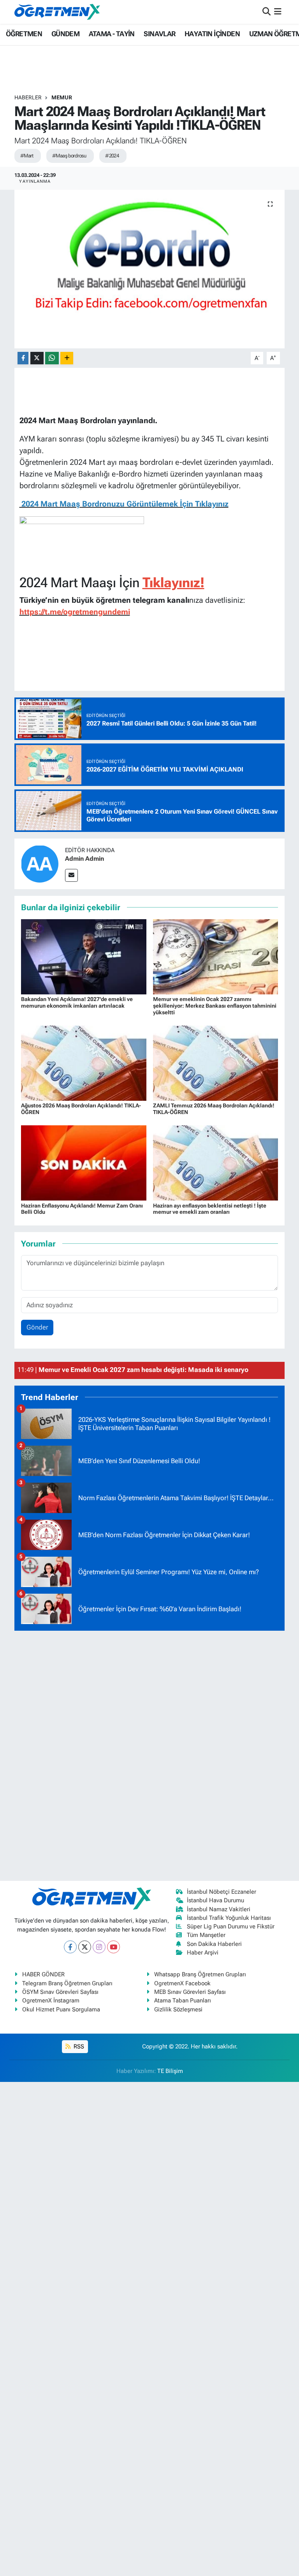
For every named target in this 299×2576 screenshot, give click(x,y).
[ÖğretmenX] (57, 12)
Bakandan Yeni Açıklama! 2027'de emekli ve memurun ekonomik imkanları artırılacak (77, 1002)
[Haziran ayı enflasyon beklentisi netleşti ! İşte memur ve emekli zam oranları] (216, 1162)
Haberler (28, 97)
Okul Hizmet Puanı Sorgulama (61, 2009)
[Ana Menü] (278, 12)
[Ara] (266, 12)
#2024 (112, 156)
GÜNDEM (65, 34)
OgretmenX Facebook (182, 1983)
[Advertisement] (149, 1754)
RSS (78, 2046)
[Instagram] (99, 1947)
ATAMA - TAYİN (112, 34)
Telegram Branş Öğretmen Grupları (67, 1983)
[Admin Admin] (40, 863)
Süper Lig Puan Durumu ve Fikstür (231, 1926)
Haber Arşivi (203, 1953)
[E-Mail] (71, 875)
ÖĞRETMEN (24, 34)
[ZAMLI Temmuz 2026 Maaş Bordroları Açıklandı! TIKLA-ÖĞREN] (216, 1063)
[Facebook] (70, 1947)
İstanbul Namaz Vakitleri (219, 1909)
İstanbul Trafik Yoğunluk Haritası (229, 1918)
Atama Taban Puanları (183, 2000)
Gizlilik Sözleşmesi (178, 2009)
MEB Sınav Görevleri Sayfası (190, 1992)
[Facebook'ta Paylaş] (23, 358)
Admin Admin (84, 859)
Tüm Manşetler (206, 1935)
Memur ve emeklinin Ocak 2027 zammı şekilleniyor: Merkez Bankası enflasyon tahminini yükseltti (215, 1006)
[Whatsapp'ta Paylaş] (52, 358)
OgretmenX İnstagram (51, 2000)
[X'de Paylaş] (37, 358)
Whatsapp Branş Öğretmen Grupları (200, 1974)
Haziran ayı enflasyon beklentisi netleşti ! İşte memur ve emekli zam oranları (210, 1209)
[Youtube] (113, 1947)
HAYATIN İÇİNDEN (212, 34)
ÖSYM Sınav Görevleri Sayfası (60, 1992)
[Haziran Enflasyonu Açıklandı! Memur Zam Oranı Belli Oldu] (84, 1162)
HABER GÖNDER (43, 1974)
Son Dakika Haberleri (214, 1944)
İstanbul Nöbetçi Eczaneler (222, 1892)
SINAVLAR (159, 34)
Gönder (37, 1327)
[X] (85, 1947)
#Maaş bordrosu (69, 156)
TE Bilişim (170, 2071)
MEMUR (62, 97)
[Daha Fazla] (67, 358)
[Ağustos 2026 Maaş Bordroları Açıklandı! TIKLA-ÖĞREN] (84, 1063)
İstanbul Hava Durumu (215, 1900)
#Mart (27, 156)
